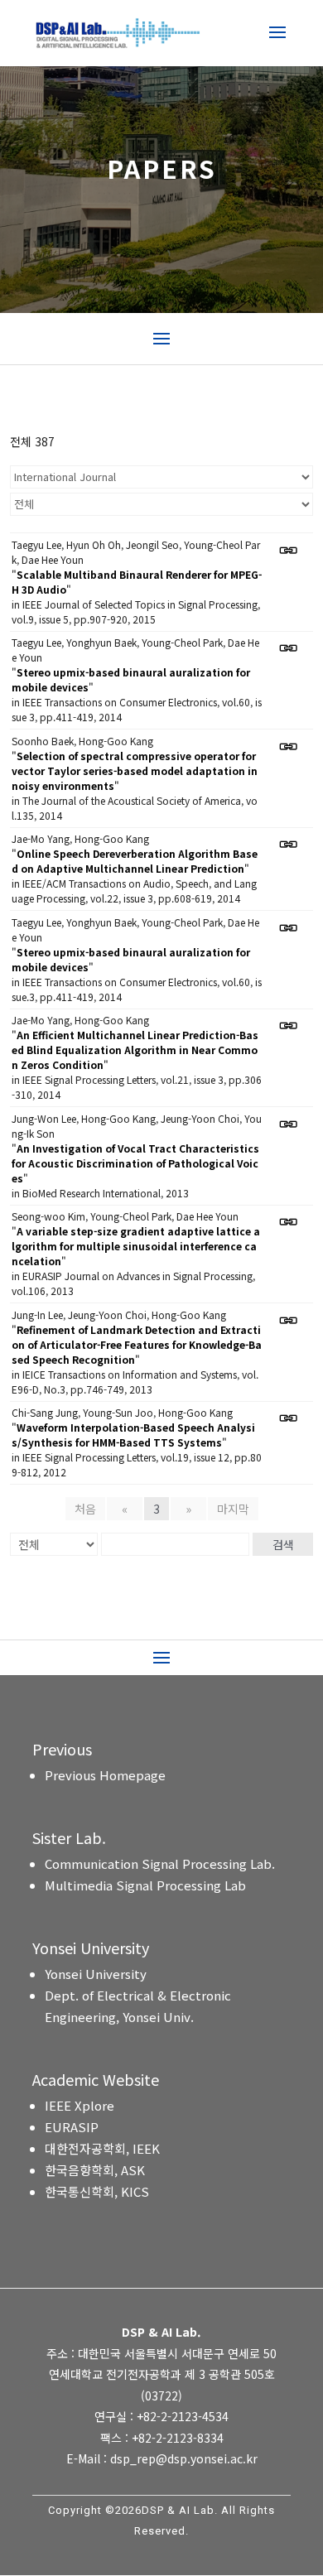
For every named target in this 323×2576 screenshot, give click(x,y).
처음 (85, 1509)
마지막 (233, 1509)
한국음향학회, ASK (95, 2170)
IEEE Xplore (80, 2105)
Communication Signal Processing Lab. (160, 1863)
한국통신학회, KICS (97, 2191)
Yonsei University (96, 1974)
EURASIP (72, 2127)
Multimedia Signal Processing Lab (145, 1885)
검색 (283, 1544)
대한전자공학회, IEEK (102, 2148)
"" (137, 582)
